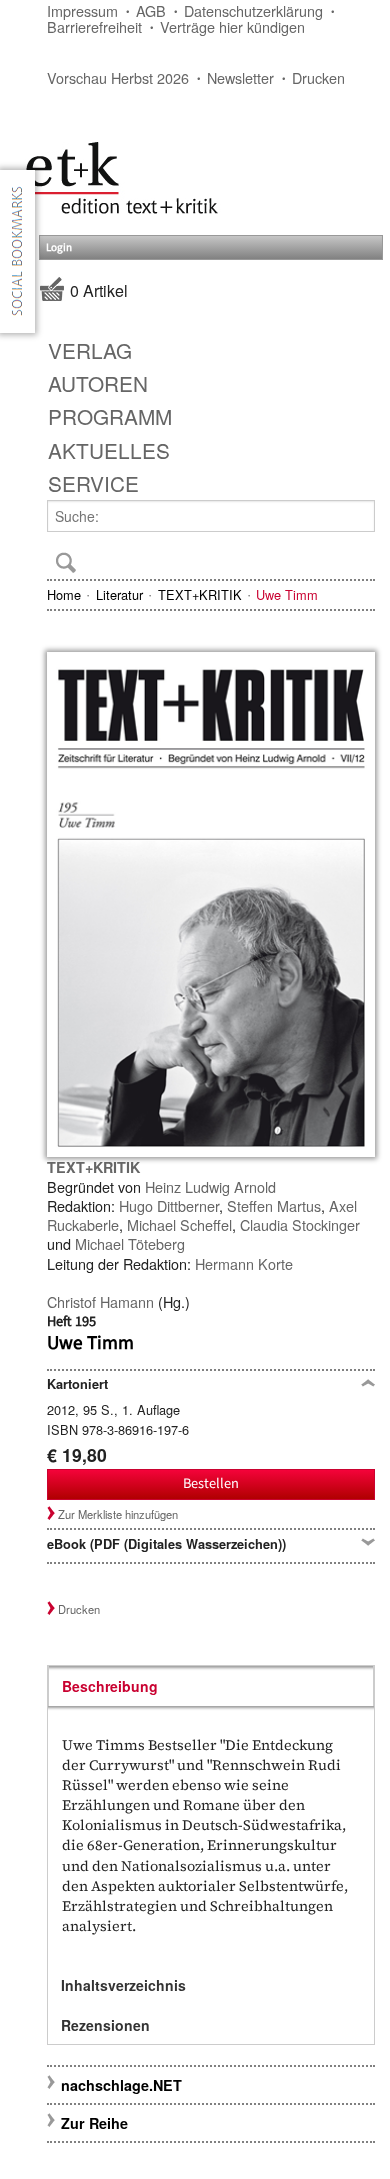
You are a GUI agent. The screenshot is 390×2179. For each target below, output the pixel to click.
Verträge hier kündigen (232, 26)
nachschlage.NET (121, 2085)
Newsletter (240, 77)
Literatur (119, 594)
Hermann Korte (244, 1263)
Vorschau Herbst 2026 (118, 77)
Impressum (82, 10)
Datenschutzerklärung (253, 10)
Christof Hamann (100, 1301)
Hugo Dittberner (169, 1205)
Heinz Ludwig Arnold (210, 1186)
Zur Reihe (94, 2123)
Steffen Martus (274, 1205)
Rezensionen (105, 2025)
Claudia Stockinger (300, 1224)
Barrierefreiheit (94, 26)
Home (64, 594)
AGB (151, 10)
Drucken (318, 77)
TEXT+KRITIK (200, 594)
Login (59, 247)
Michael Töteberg (130, 1243)
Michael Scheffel (179, 1224)
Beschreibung (110, 1686)
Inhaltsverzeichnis (123, 1985)
